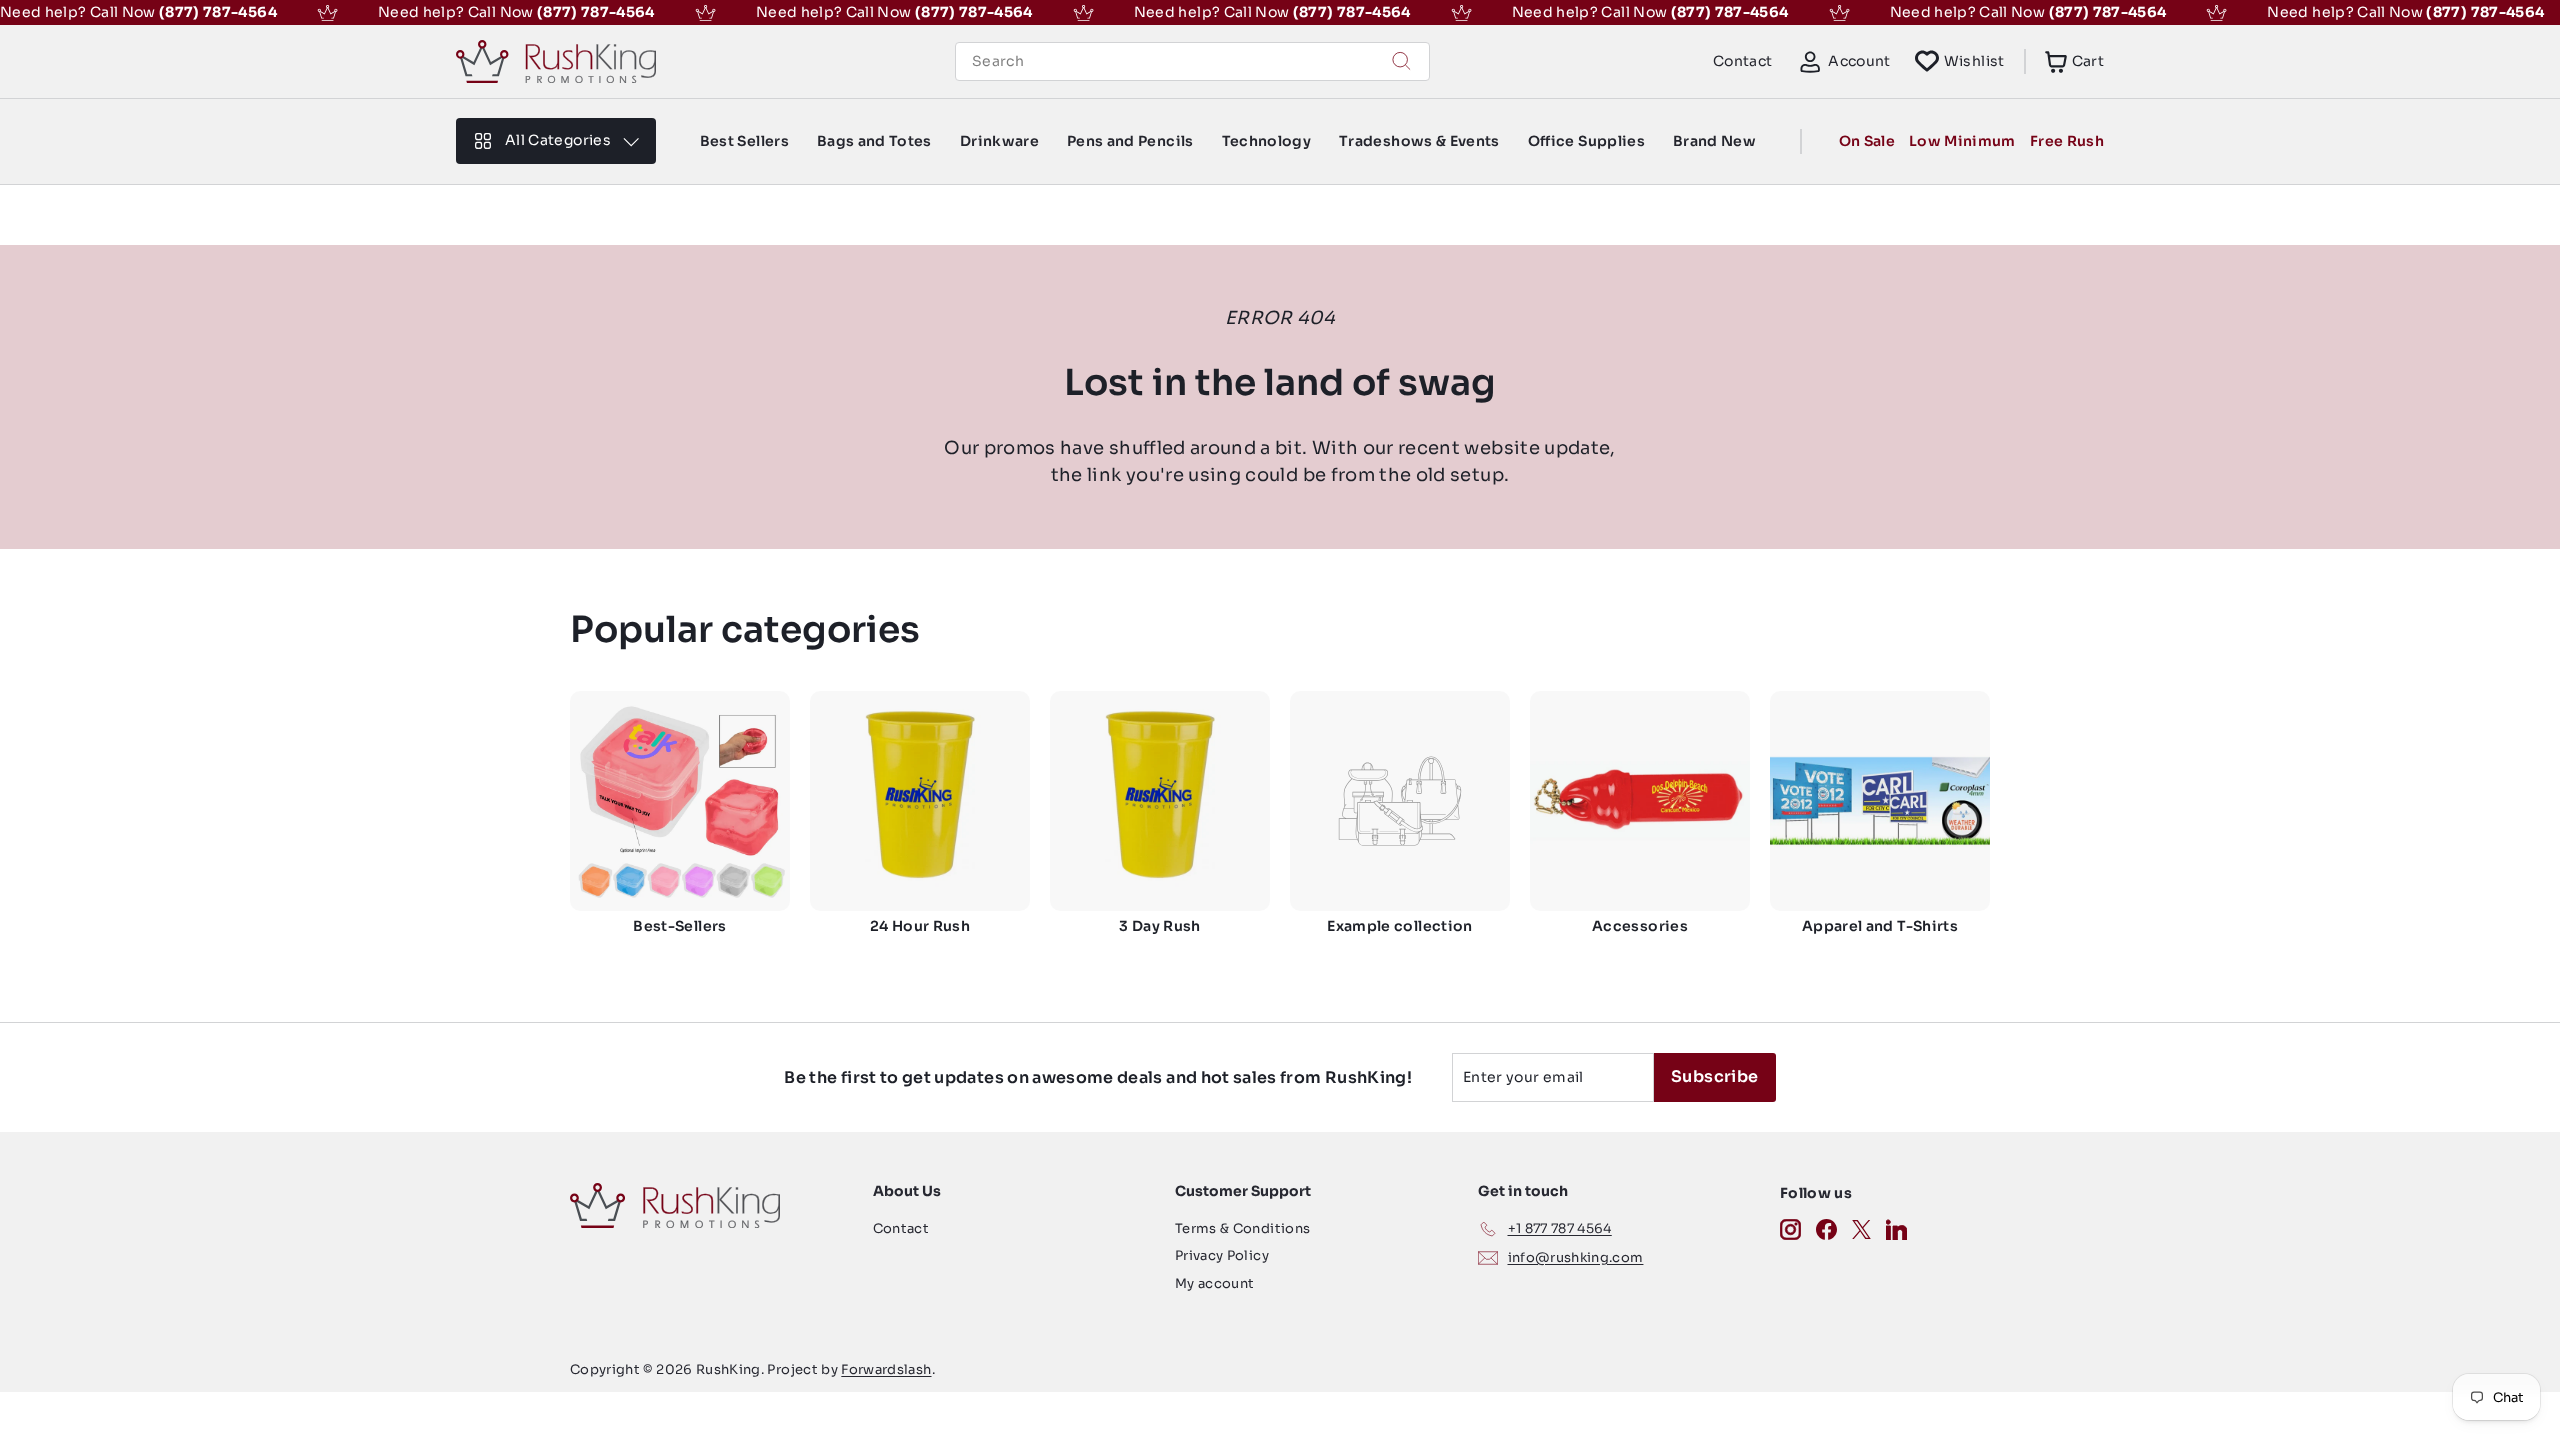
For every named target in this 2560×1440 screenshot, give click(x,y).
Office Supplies (1586, 141)
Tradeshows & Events (1419, 141)
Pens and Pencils (1130, 141)
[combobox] (1192, 61)
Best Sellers (744, 141)
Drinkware (999, 141)
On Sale (1867, 141)
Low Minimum (1962, 141)
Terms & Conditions (1242, 1228)
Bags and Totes (874, 141)
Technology (1267, 141)
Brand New (1714, 141)
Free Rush (2067, 141)
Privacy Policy (1222, 1255)
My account (1215, 1283)
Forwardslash (886, 1369)
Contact (1742, 61)
